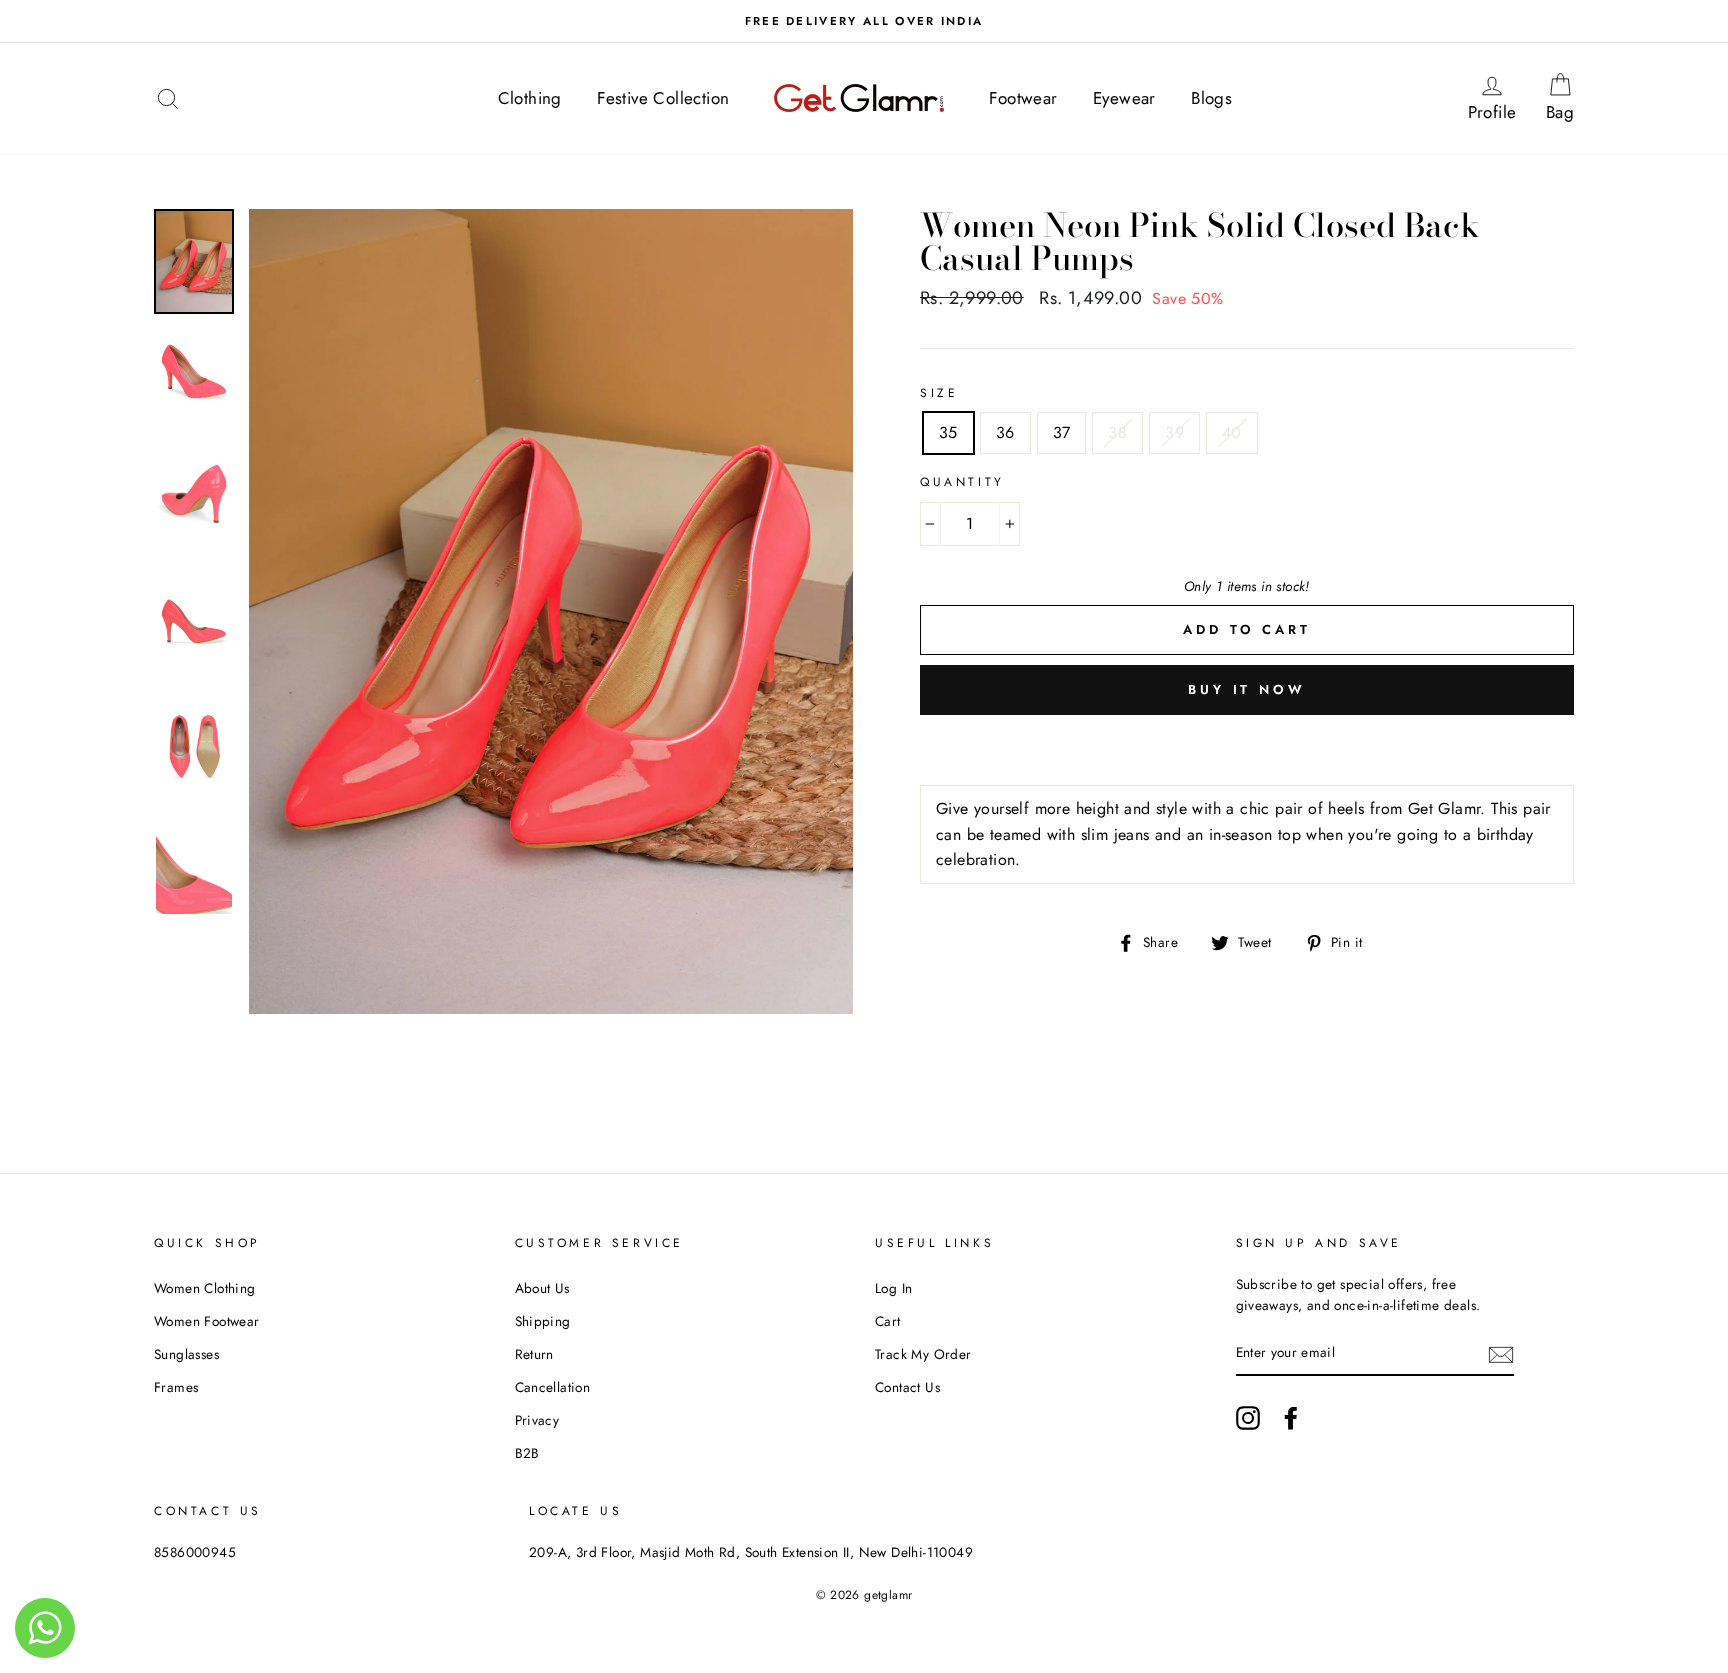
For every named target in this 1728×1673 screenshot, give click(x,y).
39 (1174, 432)
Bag (1566, 97)
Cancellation (553, 1387)
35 (948, 432)
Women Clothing (205, 1288)
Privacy (537, 1420)
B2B (527, 1453)
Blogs (1211, 98)
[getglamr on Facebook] (1291, 1418)
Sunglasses (186, 1354)
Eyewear (1124, 98)
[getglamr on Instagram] (1248, 1418)
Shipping (543, 1321)
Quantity (962, 482)
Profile (1498, 97)
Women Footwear (207, 1321)
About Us (542, 1288)
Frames (176, 1387)
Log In (893, 1288)
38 (1117, 432)
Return (534, 1354)
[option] (864, 21)
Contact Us (907, 1387)
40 (1232, 432)
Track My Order (923, 1354)
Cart (888, 1321)
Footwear (1023, 98)
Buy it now (1247, 689)
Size (939, 393)
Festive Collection (663, 98)
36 (1005, 432)
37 (1062, 432)
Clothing (530, 98)
